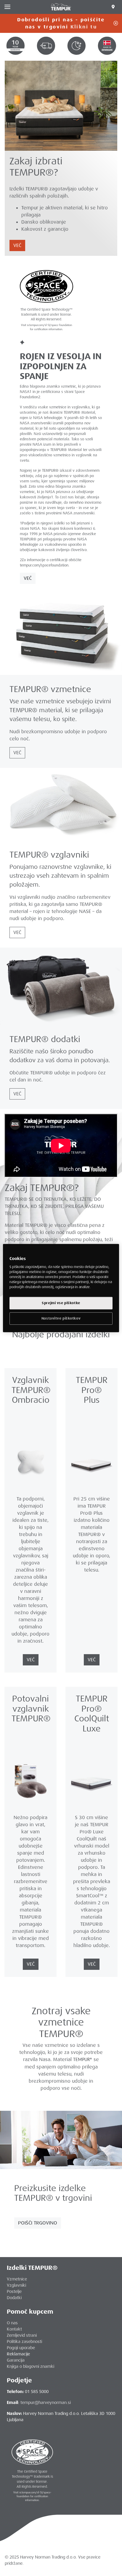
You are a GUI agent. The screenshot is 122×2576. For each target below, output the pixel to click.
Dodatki (14, 2298)
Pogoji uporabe (21, 2348)
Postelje (14, 2291)
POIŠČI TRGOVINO (38, 2223)
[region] (61, 1288)
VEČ (17, 245)
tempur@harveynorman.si (46, 2402)
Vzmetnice (17, 2279)
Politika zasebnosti (24, 2341)
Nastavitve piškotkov (61, 1319)
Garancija (16, 2360)
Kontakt (14, 2329)
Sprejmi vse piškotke (61, 1303)
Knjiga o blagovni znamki (30, 2366)
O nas (12, 2323)
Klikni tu (84, 27)
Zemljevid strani (22, 2335)
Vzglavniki (16, 2285)
